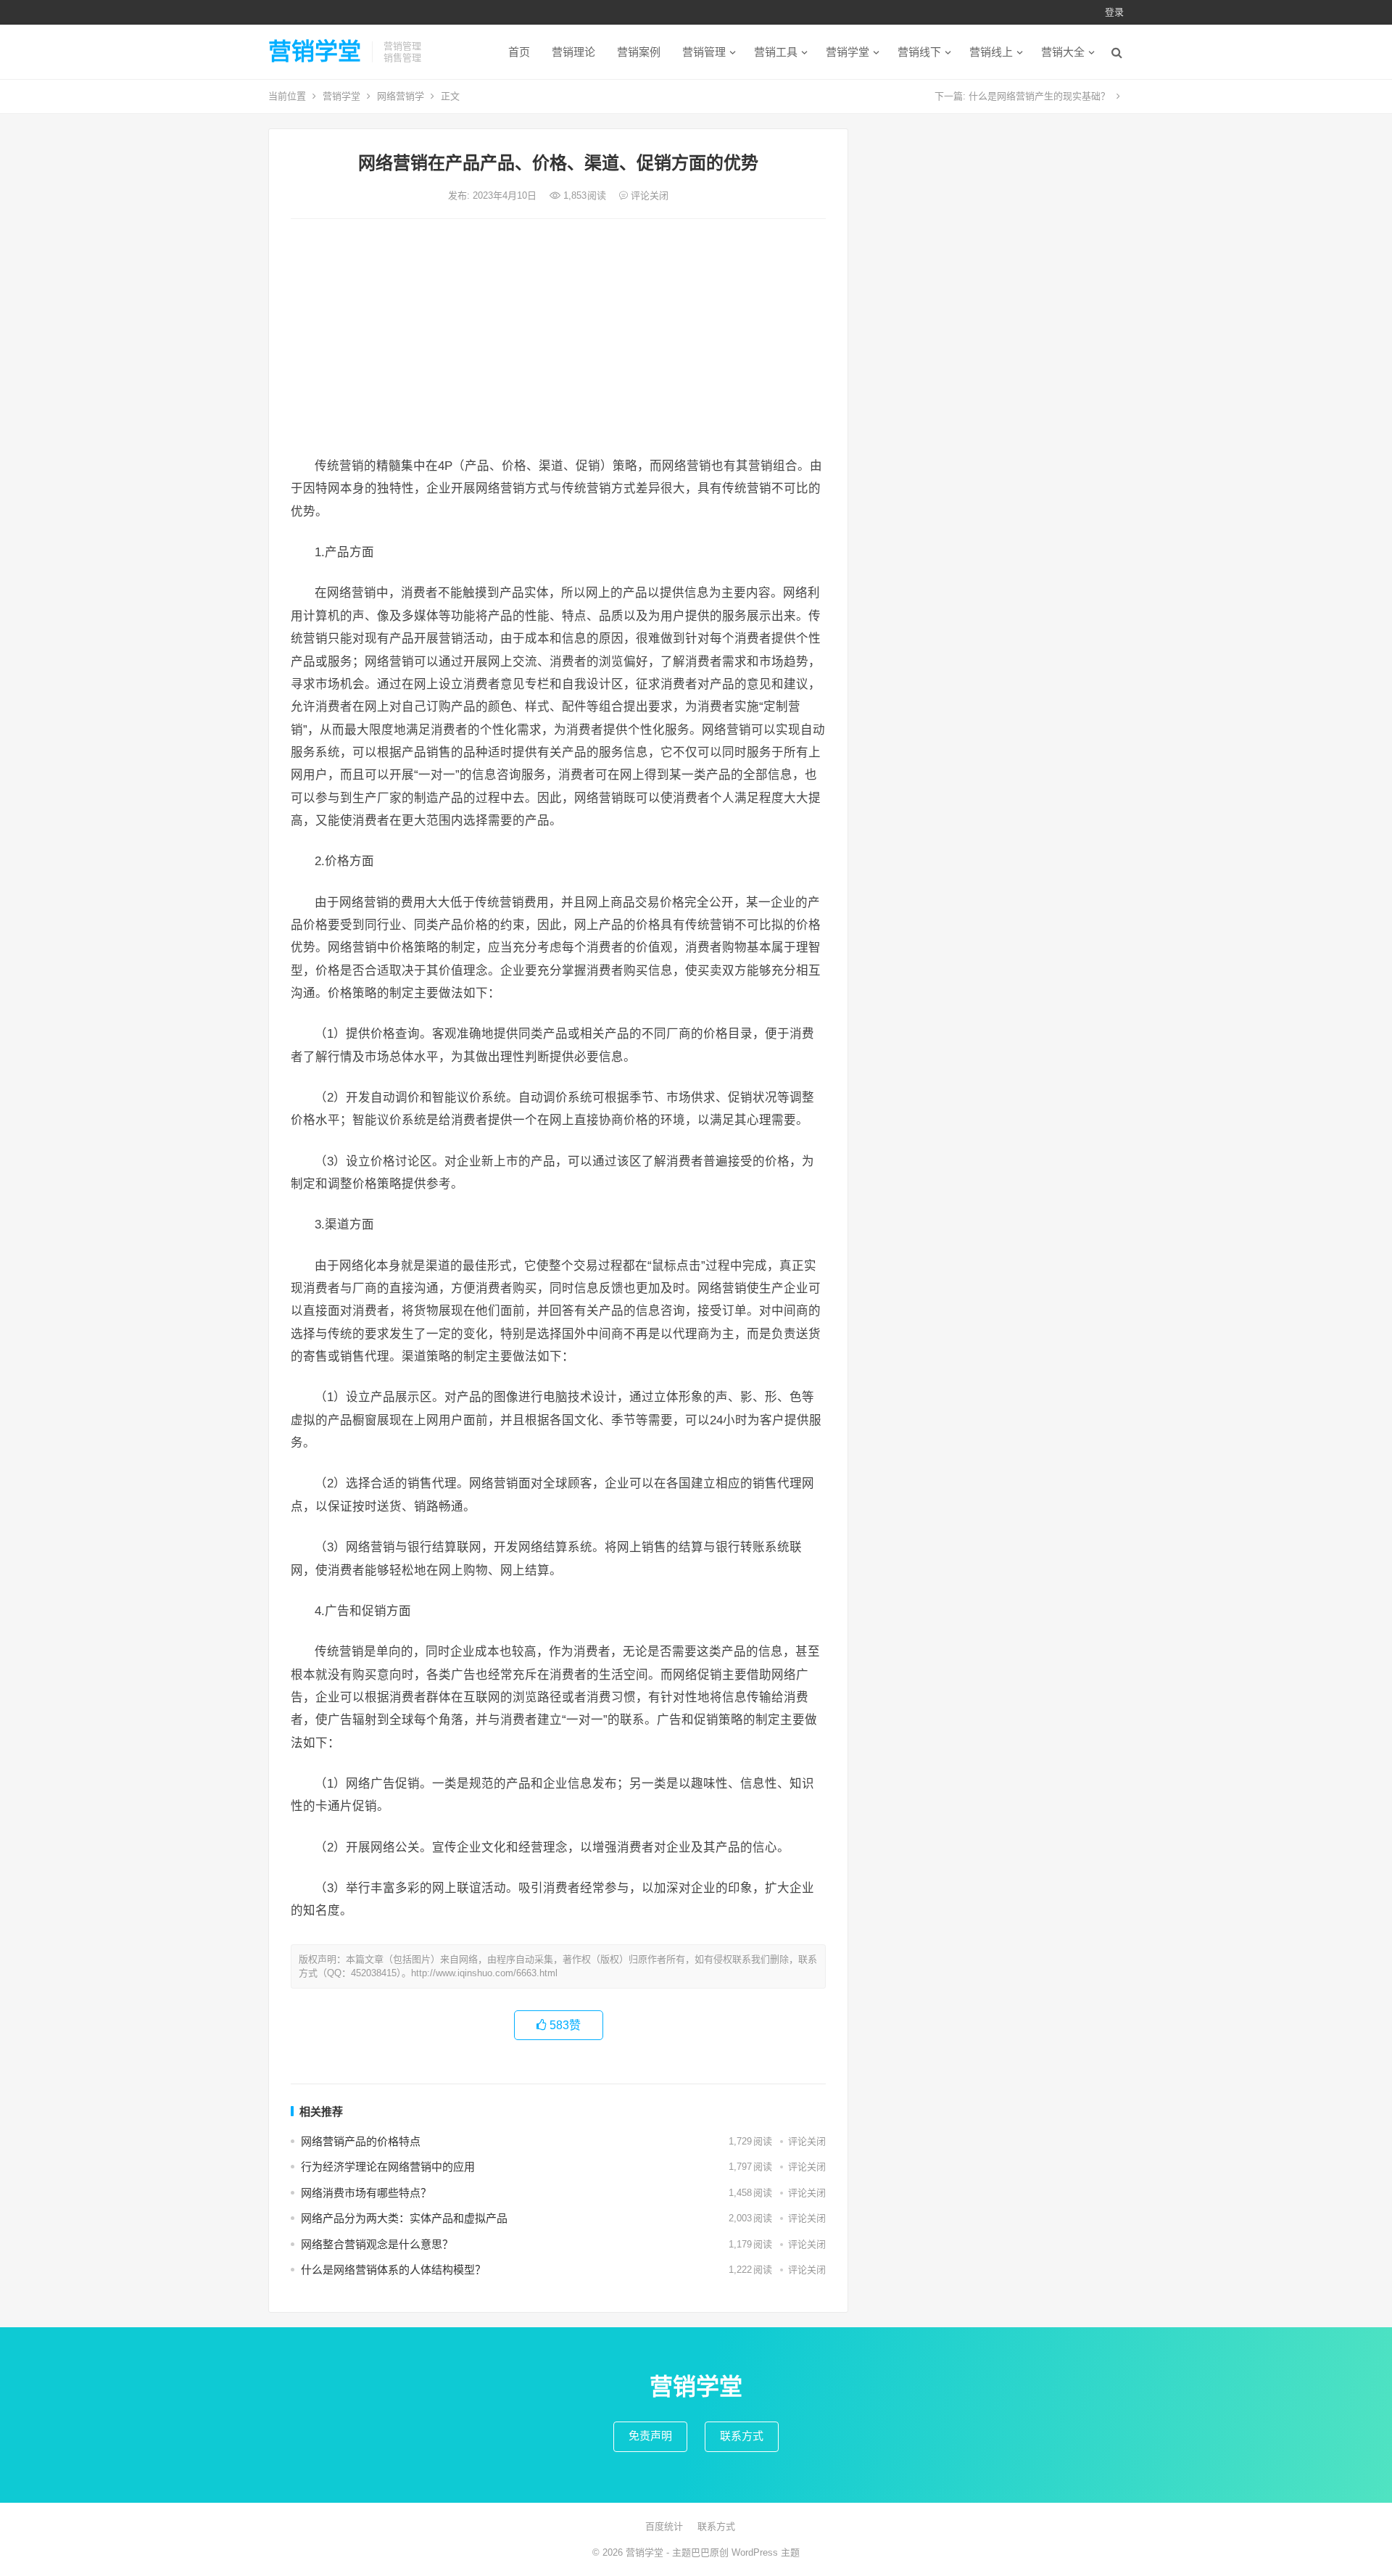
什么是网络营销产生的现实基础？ (1039, 96)
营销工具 (776, 52)
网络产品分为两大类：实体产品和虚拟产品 (404, 2218)
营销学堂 (315, 51)
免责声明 (650, 2436)
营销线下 (919, 52)
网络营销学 (401, 96)
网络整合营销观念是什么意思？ (377, 2244)
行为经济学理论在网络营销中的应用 (388, 2167)
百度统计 (664, 2526)
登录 (1114, 12)
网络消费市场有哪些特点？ (366, 2193)
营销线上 (991, 52)
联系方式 (742, 2436)
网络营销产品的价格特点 (361, 2141)
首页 (519, 52)
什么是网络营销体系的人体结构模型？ (393, 2270)
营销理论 (573, 52)
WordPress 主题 (766, 2552)
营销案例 (639, 52)
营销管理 (704, 52)
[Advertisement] (558, 339)
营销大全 (1063, 52)
